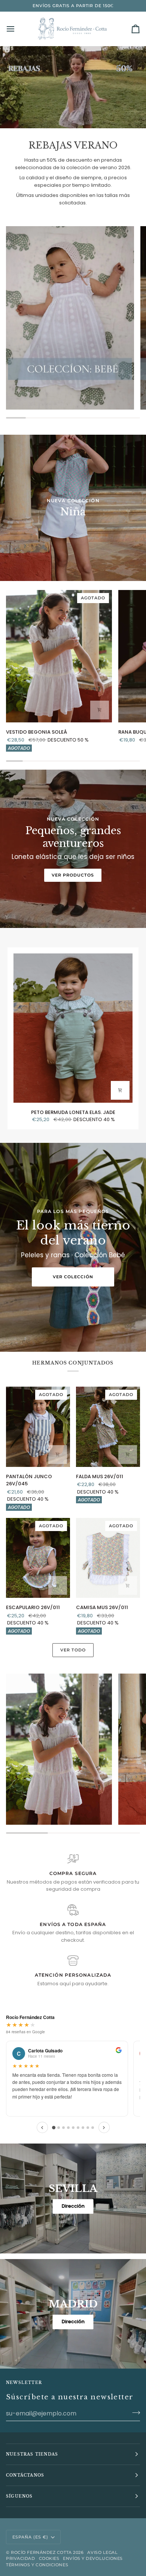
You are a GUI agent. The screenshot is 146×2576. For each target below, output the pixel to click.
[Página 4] (68, 2128)
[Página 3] (63, 2128)
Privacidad (21, 2558)
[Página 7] (83, 2128)
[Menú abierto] (17, 29)
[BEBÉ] (70, 318)
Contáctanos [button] (25, 2475)
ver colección (73, 1277)
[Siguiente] (104, 2127)
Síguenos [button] (19, 2496)
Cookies (49, 2558)
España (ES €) (30, 2537)
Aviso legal (102, 2552)
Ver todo (73, 1650)
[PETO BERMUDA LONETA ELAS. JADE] (73, 1028)
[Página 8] (88, 2128)
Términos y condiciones (37, 2565)
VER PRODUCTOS (73, 875)
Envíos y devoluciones (93, 2558)
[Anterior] (42, 2127)
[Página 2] (59, 2128)
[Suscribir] (134, 2412)
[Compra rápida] (100, 710)
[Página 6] (78, 2128)
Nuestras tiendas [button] (32, 2454)
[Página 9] (93, 2128)
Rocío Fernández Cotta (41, 2552)
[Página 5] (73, 2128)
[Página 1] (53, 2128)
